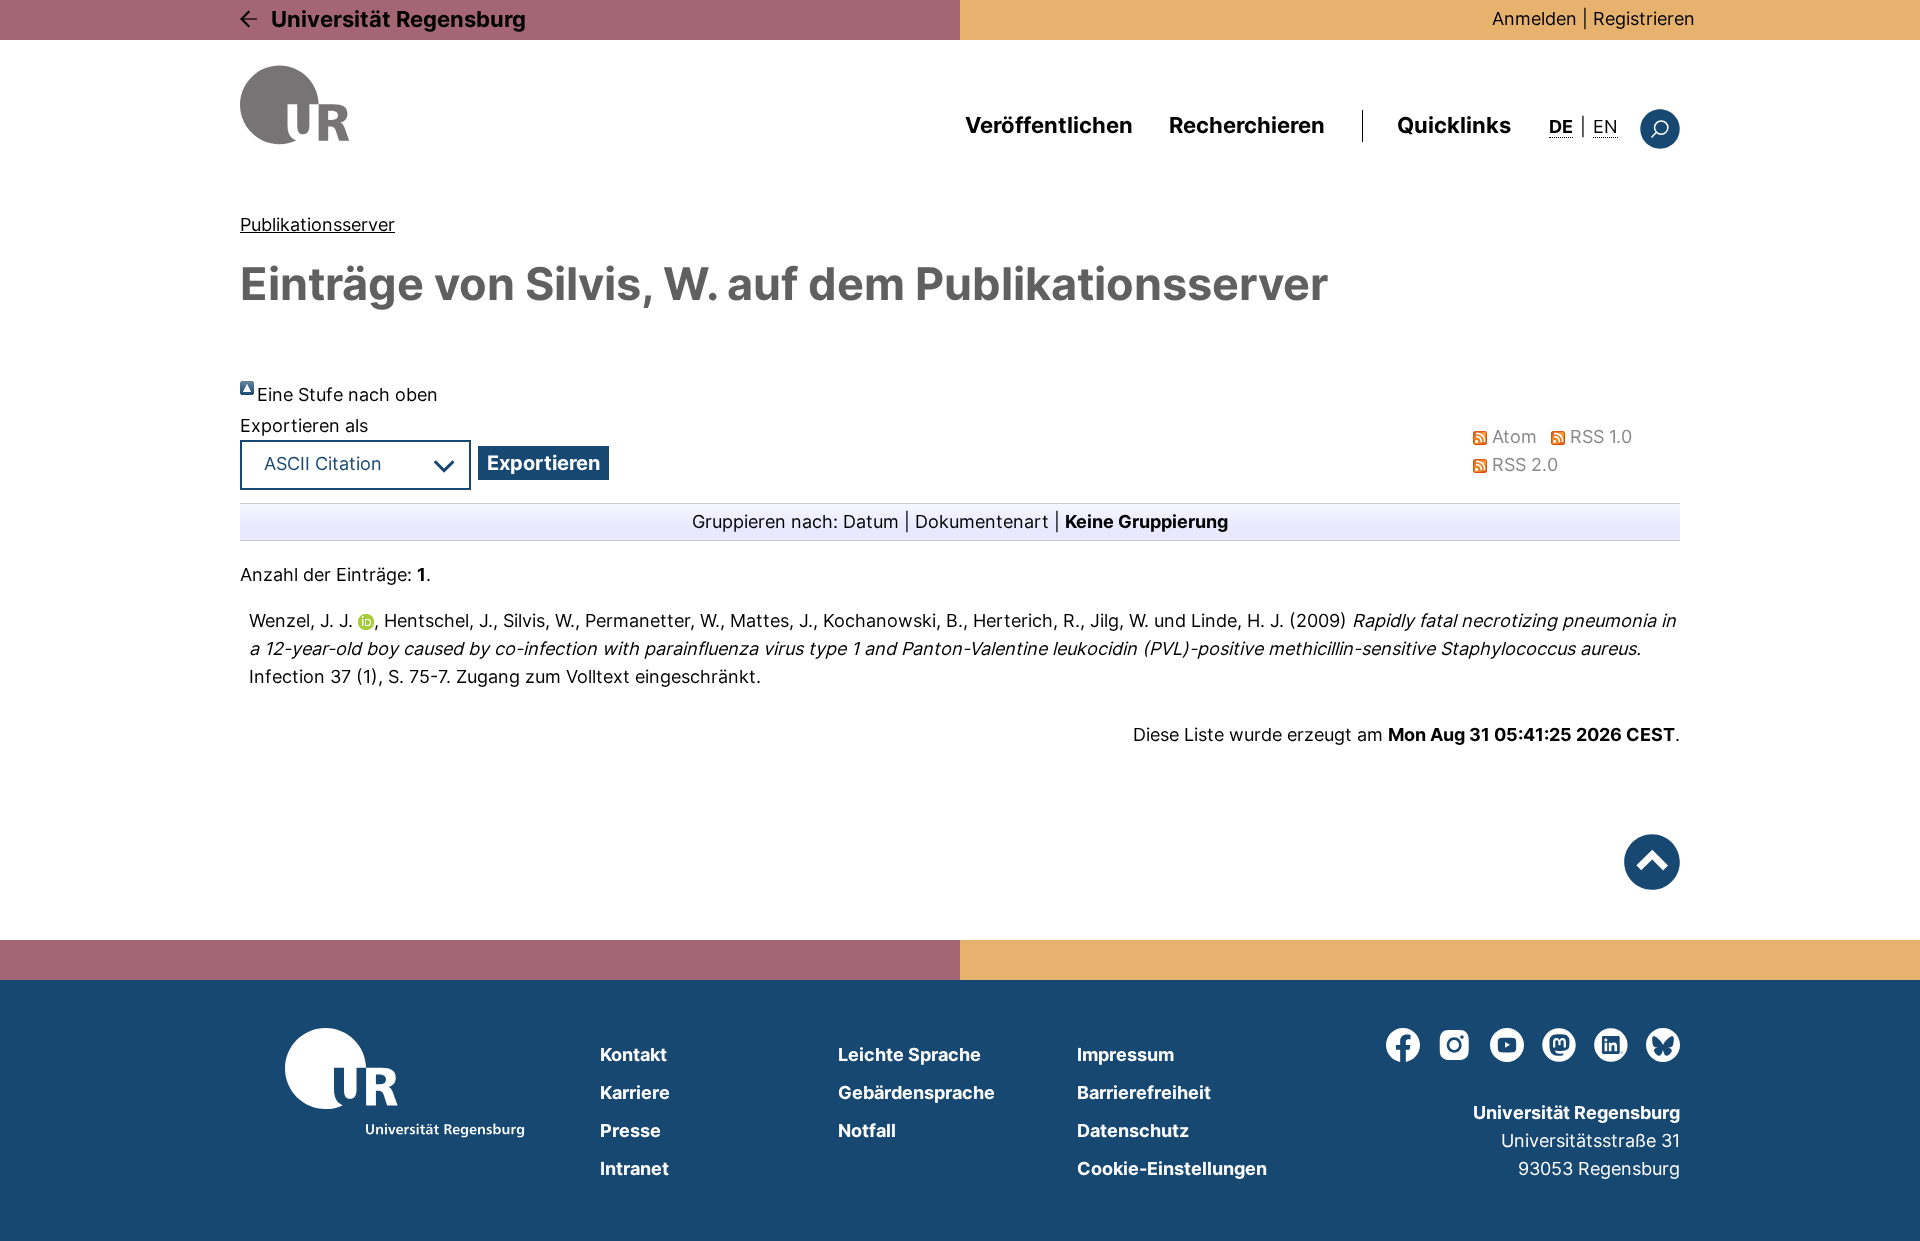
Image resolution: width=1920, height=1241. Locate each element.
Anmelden (1534, 18)
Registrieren (1644, 18)
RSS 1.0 (1601, 436)
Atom (1514, 436)
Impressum (1125, 1054)
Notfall (867, 1130)
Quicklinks (1454, 125)
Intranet (634, 1168)
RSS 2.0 (1525, 464)
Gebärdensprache (916, 1092)
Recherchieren (1247, 125)
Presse (630, 1130)
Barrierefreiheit (1144, 1092)
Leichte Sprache (909, 1054)
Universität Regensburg (398, 19)
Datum (871, 521)
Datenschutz (1133, 1130)
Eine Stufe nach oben (347, 394)
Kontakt (633, 1054)
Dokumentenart (982, 521)
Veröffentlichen (1049, 125)
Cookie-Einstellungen (1172, 1168)
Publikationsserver (317, 224)
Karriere (635, 1092)
